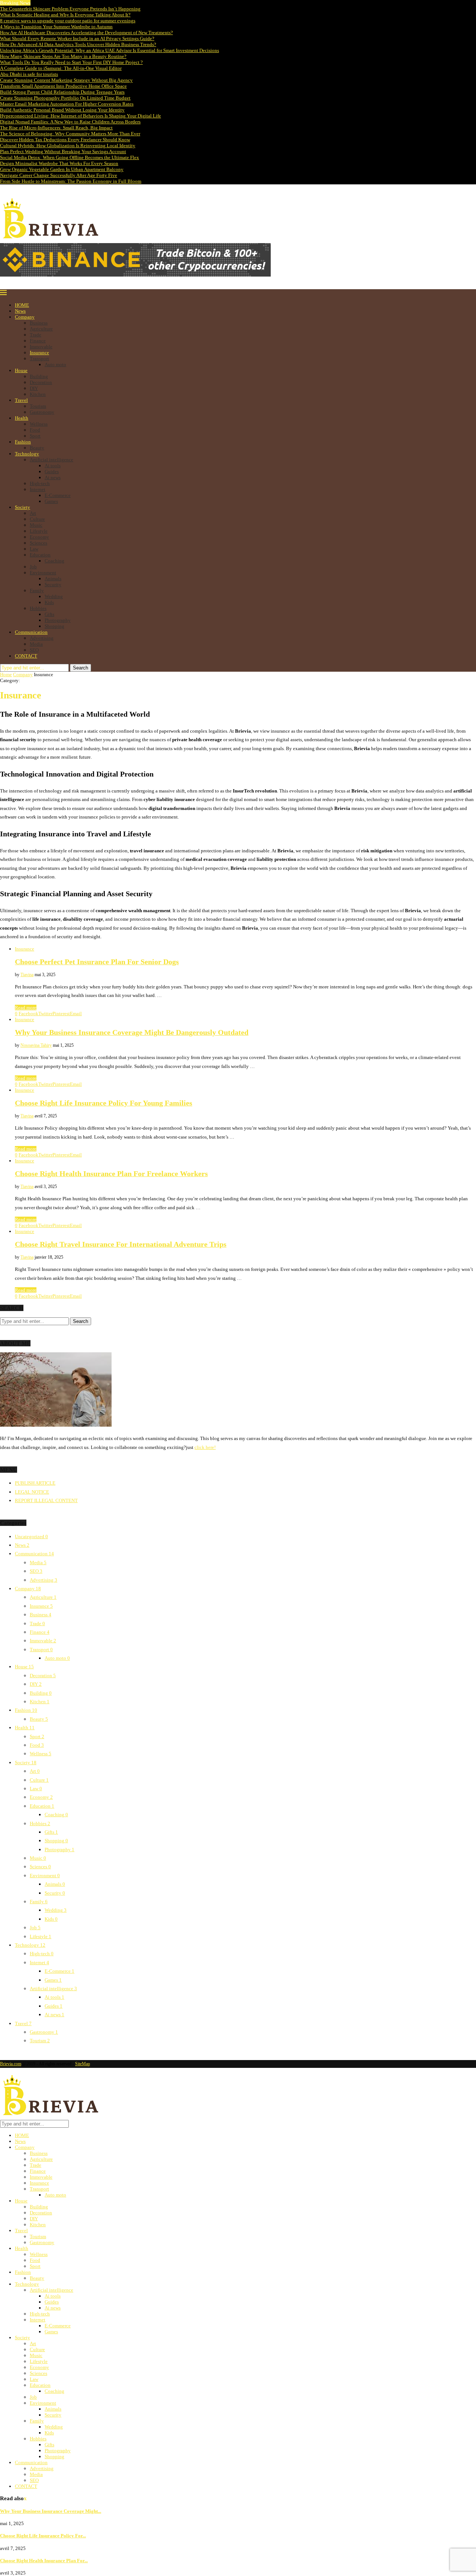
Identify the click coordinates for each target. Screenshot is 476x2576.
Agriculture (41, 329)
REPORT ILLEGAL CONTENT (46, 1500)
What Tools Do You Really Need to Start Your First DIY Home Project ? (71, 62)
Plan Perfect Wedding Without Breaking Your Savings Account (63, 151)
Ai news (53, 477)
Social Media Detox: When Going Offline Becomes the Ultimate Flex (70, 157)
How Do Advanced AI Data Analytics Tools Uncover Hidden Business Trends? (78, 44)
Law (34, 549)
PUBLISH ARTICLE (35, 1483)
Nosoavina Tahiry (36, 1045)
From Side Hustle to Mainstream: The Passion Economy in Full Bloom (71, 181)
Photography (58, 620)
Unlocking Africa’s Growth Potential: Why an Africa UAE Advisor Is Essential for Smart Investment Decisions (110, 50)
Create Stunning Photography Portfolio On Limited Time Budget (65, 98)
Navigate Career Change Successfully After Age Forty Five (59, 175)
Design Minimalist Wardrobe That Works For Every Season (59, 163)
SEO (34, 650)
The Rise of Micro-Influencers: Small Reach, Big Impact (56, 128)
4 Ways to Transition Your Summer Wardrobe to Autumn (56, 27)
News (20, 311)
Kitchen (38, 394)
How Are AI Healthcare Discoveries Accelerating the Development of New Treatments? (86, 33)
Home (6, 674)
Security (53, 585)
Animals (53, 579)
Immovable (41, 347)
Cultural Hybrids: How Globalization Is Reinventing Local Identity (68, 146)
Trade (36, 335)
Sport (35, 436)
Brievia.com (11, 2064)
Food (35, 430)
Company (25, 317)
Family (37, 590)
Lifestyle (39, 531)
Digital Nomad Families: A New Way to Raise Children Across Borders (70, 122)
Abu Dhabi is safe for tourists (29, 74)
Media (36, 644)
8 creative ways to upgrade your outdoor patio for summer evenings (68, 21)
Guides (52, 472)
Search (81, 668)
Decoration (41, 382)
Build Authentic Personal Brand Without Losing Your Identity (62, 110)
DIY (34, 388)
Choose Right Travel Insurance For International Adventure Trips (121, 1244)
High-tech (40, 483)
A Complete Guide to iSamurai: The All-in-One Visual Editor (61, 68)
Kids (49, 602)
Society (22, 507)
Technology (27, 454)
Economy (39, 537)
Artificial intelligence (52, 460)
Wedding (54, 596)
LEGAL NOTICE (32, 1492)
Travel (21, 400)
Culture (37, 519)
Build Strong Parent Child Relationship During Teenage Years (62, 92)
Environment (43, 573)
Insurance (39, 353)
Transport (39, 359)
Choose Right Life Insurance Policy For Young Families (104, 1103)
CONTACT (26, 656)
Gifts (49, 614)
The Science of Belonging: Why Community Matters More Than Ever (70, 134)
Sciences (38, 543)
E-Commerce (58, 495)
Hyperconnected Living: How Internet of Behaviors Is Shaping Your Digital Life (81, 116)
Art (33, 513)
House (21, 370)
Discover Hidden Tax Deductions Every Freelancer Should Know (65, 140)
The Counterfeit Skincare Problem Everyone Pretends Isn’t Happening (70, 9)
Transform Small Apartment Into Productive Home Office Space (63, 86)
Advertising (42, 638)
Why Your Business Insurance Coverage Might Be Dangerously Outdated (132, 1032)
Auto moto (55, 364)
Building (39, 376)
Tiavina (27, 975)
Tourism (38, 406)
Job (33, 567)
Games (51, 501)
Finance (38, 341)
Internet (38, 489)
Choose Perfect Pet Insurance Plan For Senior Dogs (97, 962)
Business (39, 323)
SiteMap (83, 2064)
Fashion (23, 442)
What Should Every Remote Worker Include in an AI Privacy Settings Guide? (77, 38)
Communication (31, 632)
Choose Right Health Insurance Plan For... (44, 2561)
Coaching (54, 561)
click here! (205, 1447)
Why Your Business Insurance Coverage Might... (51, 2511)
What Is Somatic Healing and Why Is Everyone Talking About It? (65, 15)
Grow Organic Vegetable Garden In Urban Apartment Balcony (62, 169)
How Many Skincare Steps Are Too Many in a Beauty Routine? (63, 56)
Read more (26, 1008)
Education (40, 555)
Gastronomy (42, 412)
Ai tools (53, 466)
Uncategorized (31, 1536)
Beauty (37, 448)
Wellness (39, 424)
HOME (22, 305)
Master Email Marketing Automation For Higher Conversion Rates (67, 104)
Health (22, 418)
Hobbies (38, 608)
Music (36, 525)
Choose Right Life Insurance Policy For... (43, 2536)
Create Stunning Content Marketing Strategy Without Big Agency (66, 80)
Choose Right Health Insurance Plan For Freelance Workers (111, 1174)
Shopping (54, 626)
